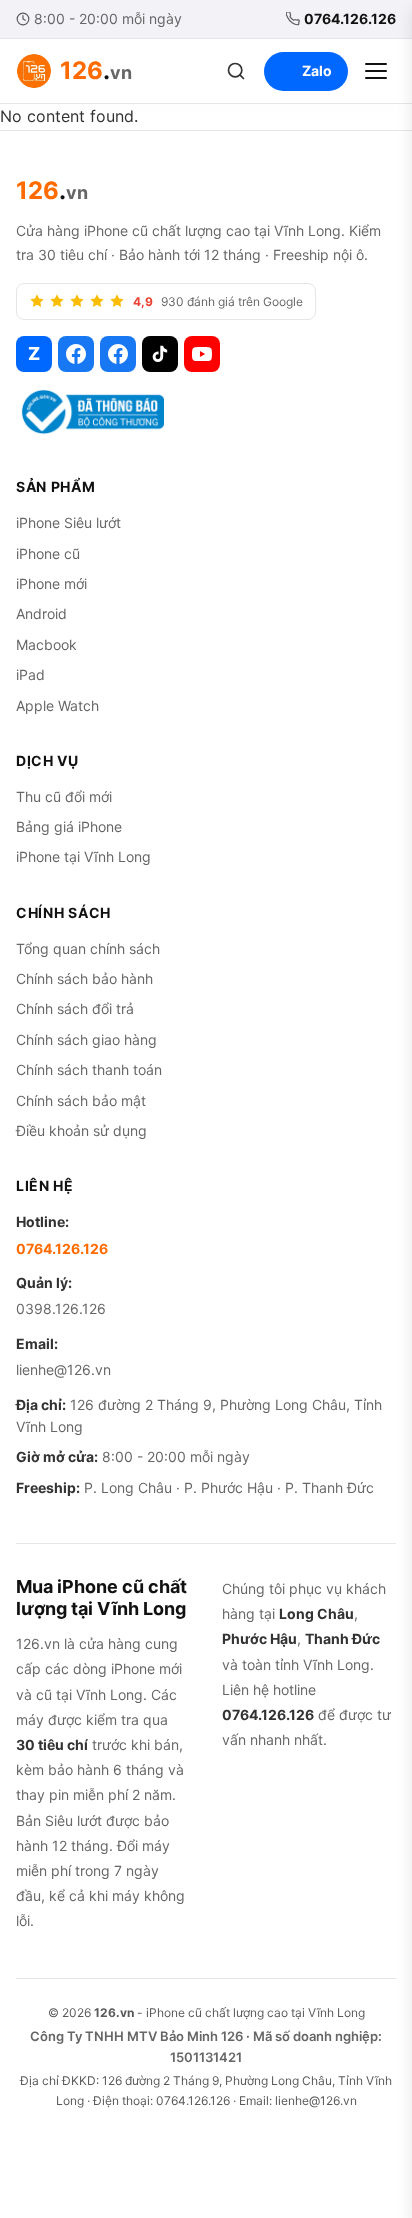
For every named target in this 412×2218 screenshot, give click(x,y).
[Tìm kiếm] (236, 71)
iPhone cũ (48, 553)
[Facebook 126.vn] (76, 354)
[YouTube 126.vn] (202, 354)
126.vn (114, 2012)
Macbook (46, 644)
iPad (30, 674)
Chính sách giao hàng (86, 1039)
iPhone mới (51, 583)
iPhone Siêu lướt (68, 522)
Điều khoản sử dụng (81, 1130)
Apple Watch (57, 705)
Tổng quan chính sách (88, 948)
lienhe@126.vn (63, 1369)
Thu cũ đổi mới (64, 796)
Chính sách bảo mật (81, 1100)
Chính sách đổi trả (75, 1008)
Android (41, 613)
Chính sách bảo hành (84, 978)
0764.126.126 (350, 18)
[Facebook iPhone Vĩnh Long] (118, 354)
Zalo (317, 70)
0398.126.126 (61, 1308)
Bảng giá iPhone (69, 826)
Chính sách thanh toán (89, 1069)
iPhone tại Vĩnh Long (83, 856)
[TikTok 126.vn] (160, 354)
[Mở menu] (376, 71)
